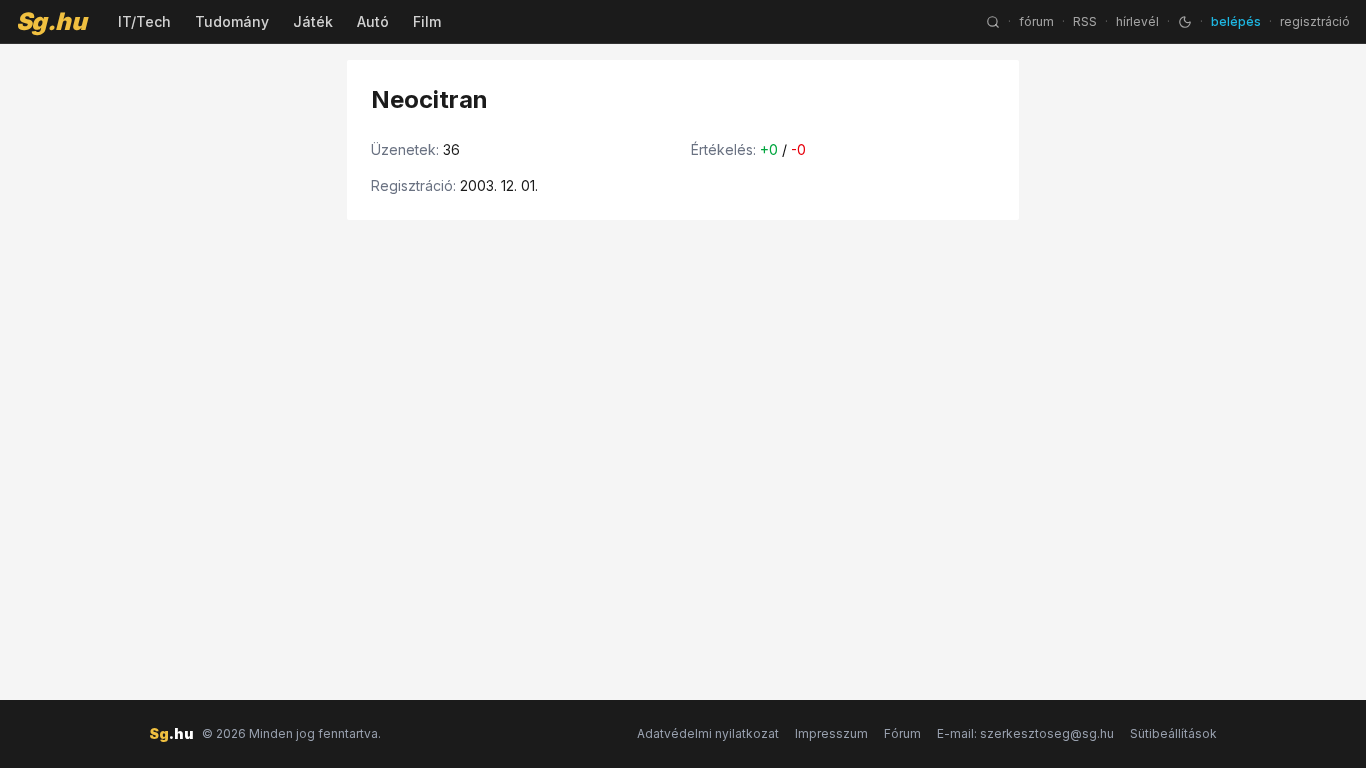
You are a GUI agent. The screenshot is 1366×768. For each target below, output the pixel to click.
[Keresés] (993, 22)
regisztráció (1315, 21)
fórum (1036, 21)
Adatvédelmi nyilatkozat (708, 733)
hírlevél (1137, 21)
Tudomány (232, 21)
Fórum (902, 733)
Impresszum (831, 733)
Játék (313, 21)
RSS (1085, 21)
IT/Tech (144, 21)
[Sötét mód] (1185, 22)
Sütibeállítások (1173, 733)
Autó (373, 21)
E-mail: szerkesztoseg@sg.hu (1025, 733)
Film (427, 21)
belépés (1236, 21)
